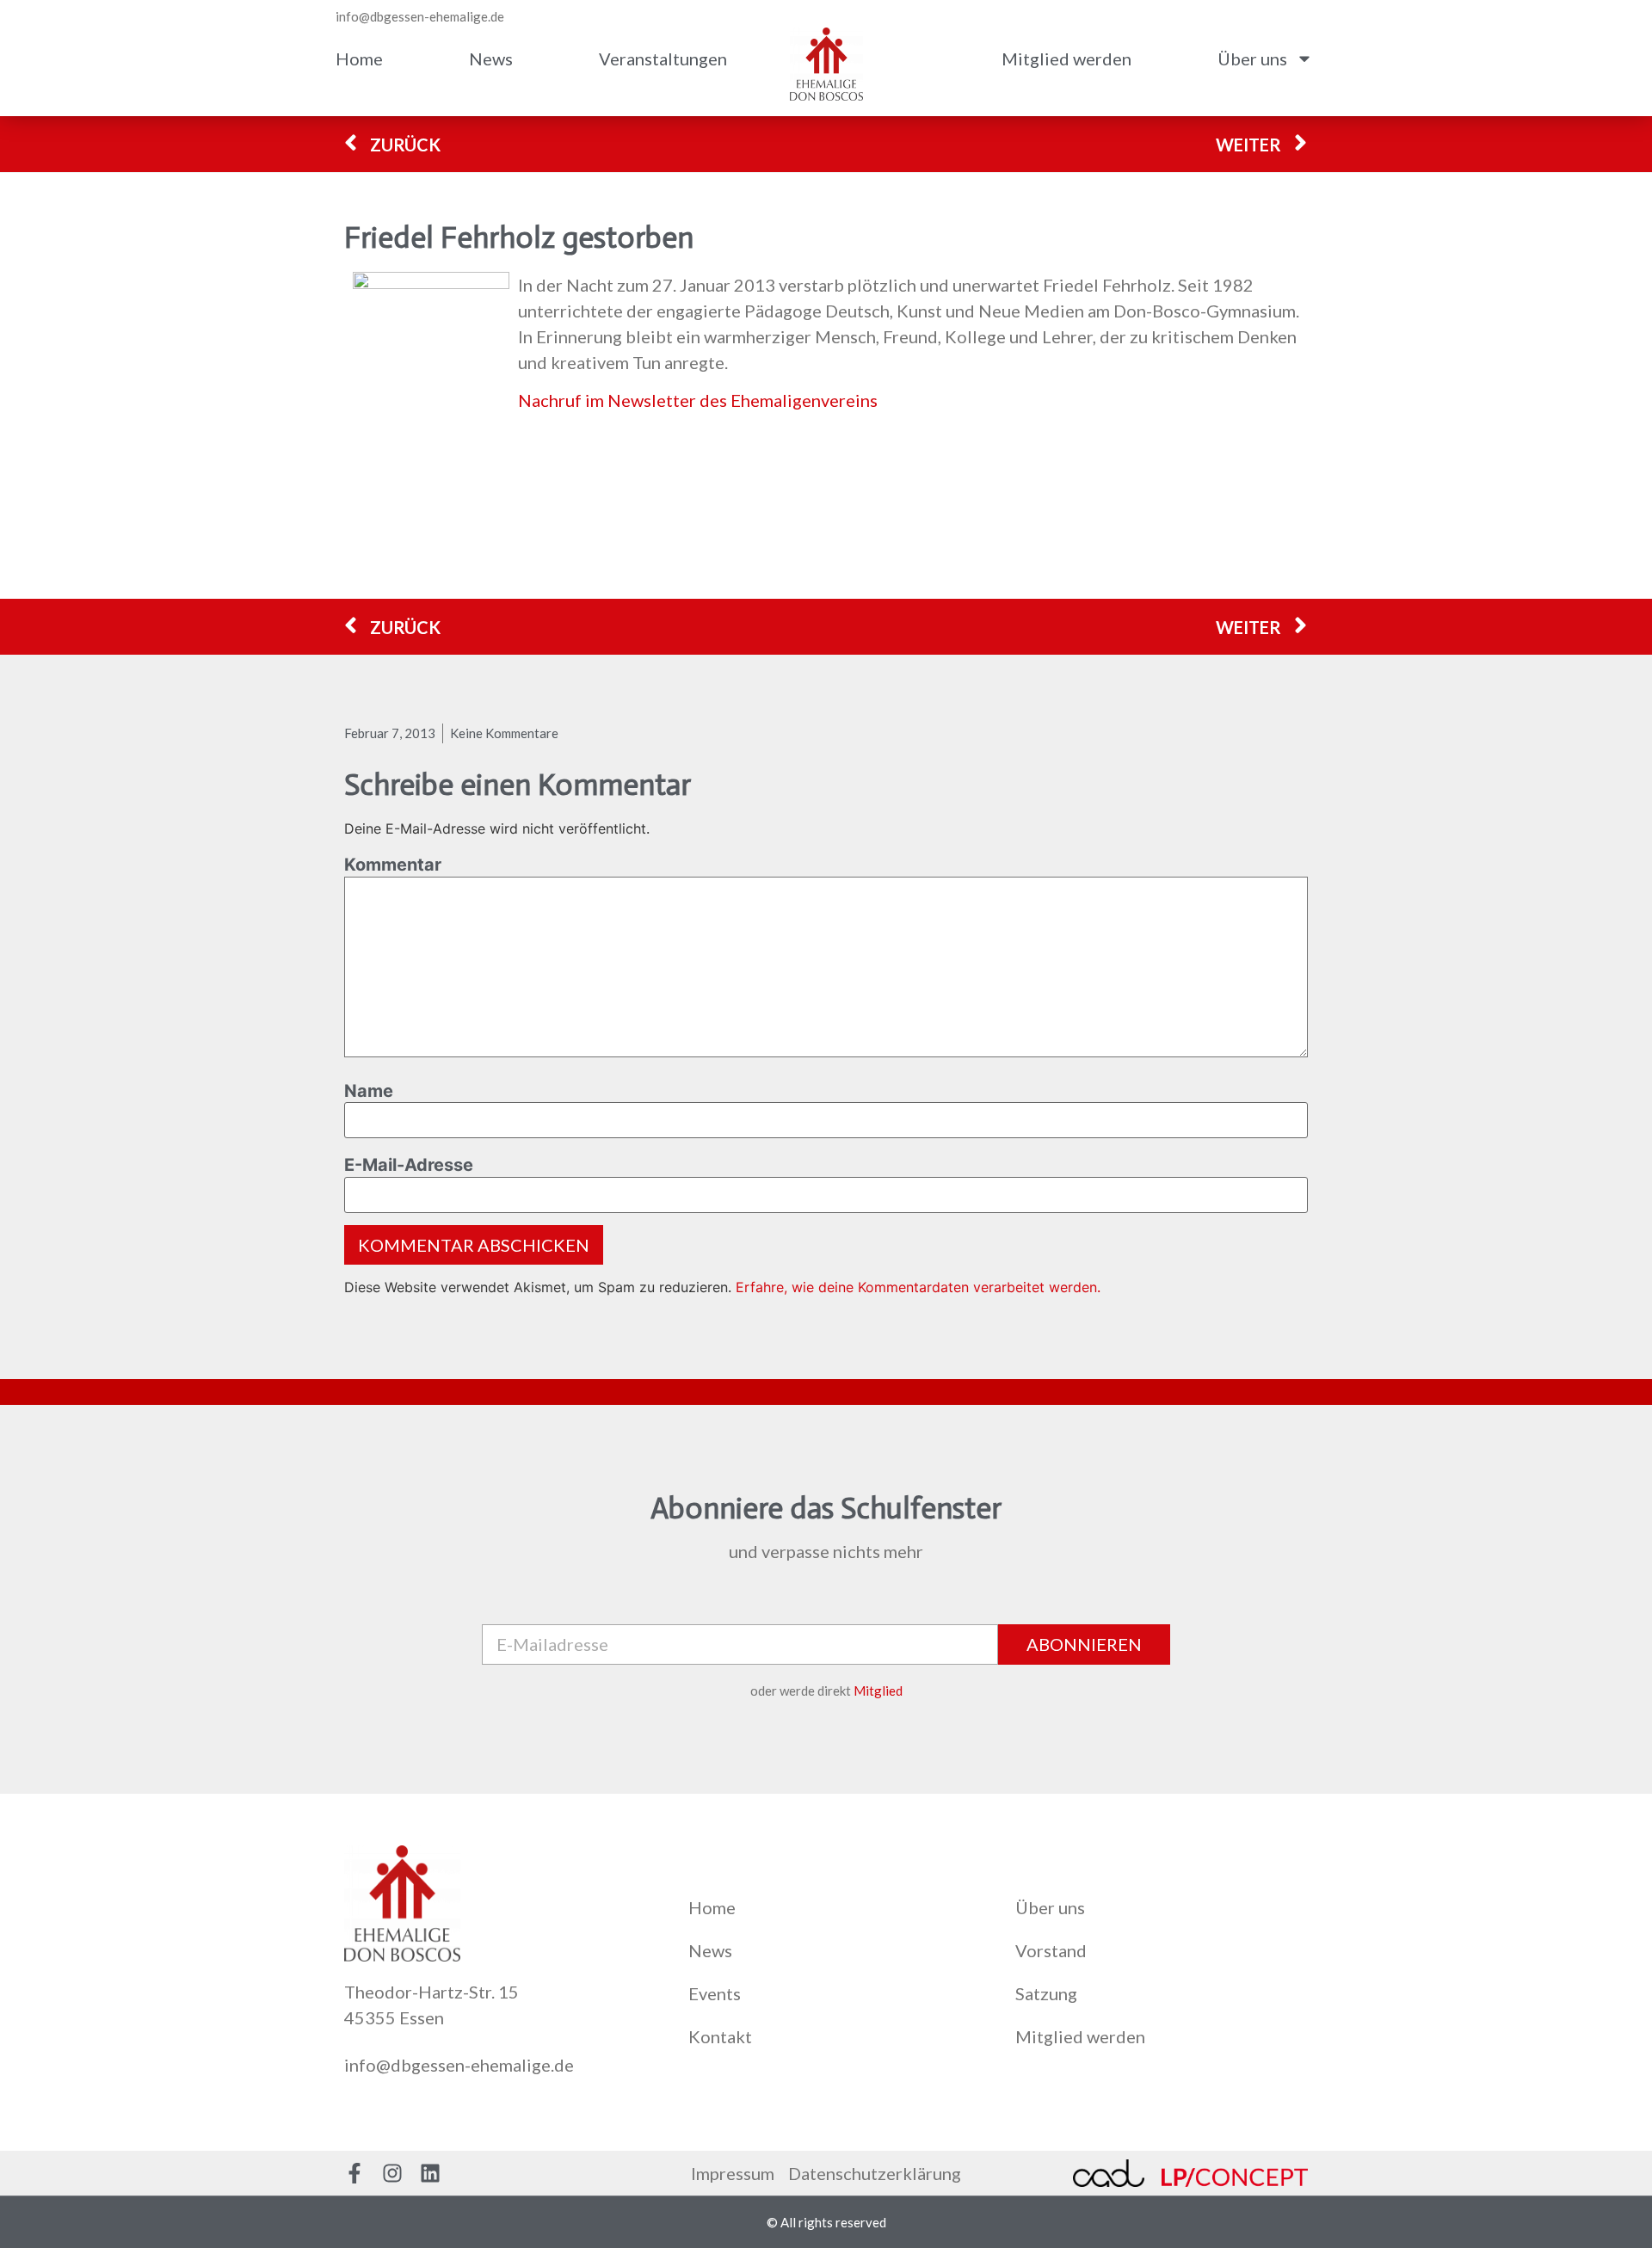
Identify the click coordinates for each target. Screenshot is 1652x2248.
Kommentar (393, 865)
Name (369, 1091)
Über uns (1252, 59)
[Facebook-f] (354, 2173)
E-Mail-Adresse (409, 1165)
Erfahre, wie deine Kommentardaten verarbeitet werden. (918, 1287)
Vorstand (1051, 1950)
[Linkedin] (430, 2173)
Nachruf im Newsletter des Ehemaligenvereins (698, 400)
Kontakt (720, 2036)
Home (359, 59)
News (491, 59)
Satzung (1046, 1993)
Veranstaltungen (663, 59)
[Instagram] (392, 2173)
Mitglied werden (1066, 59)
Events (715, 1993)
